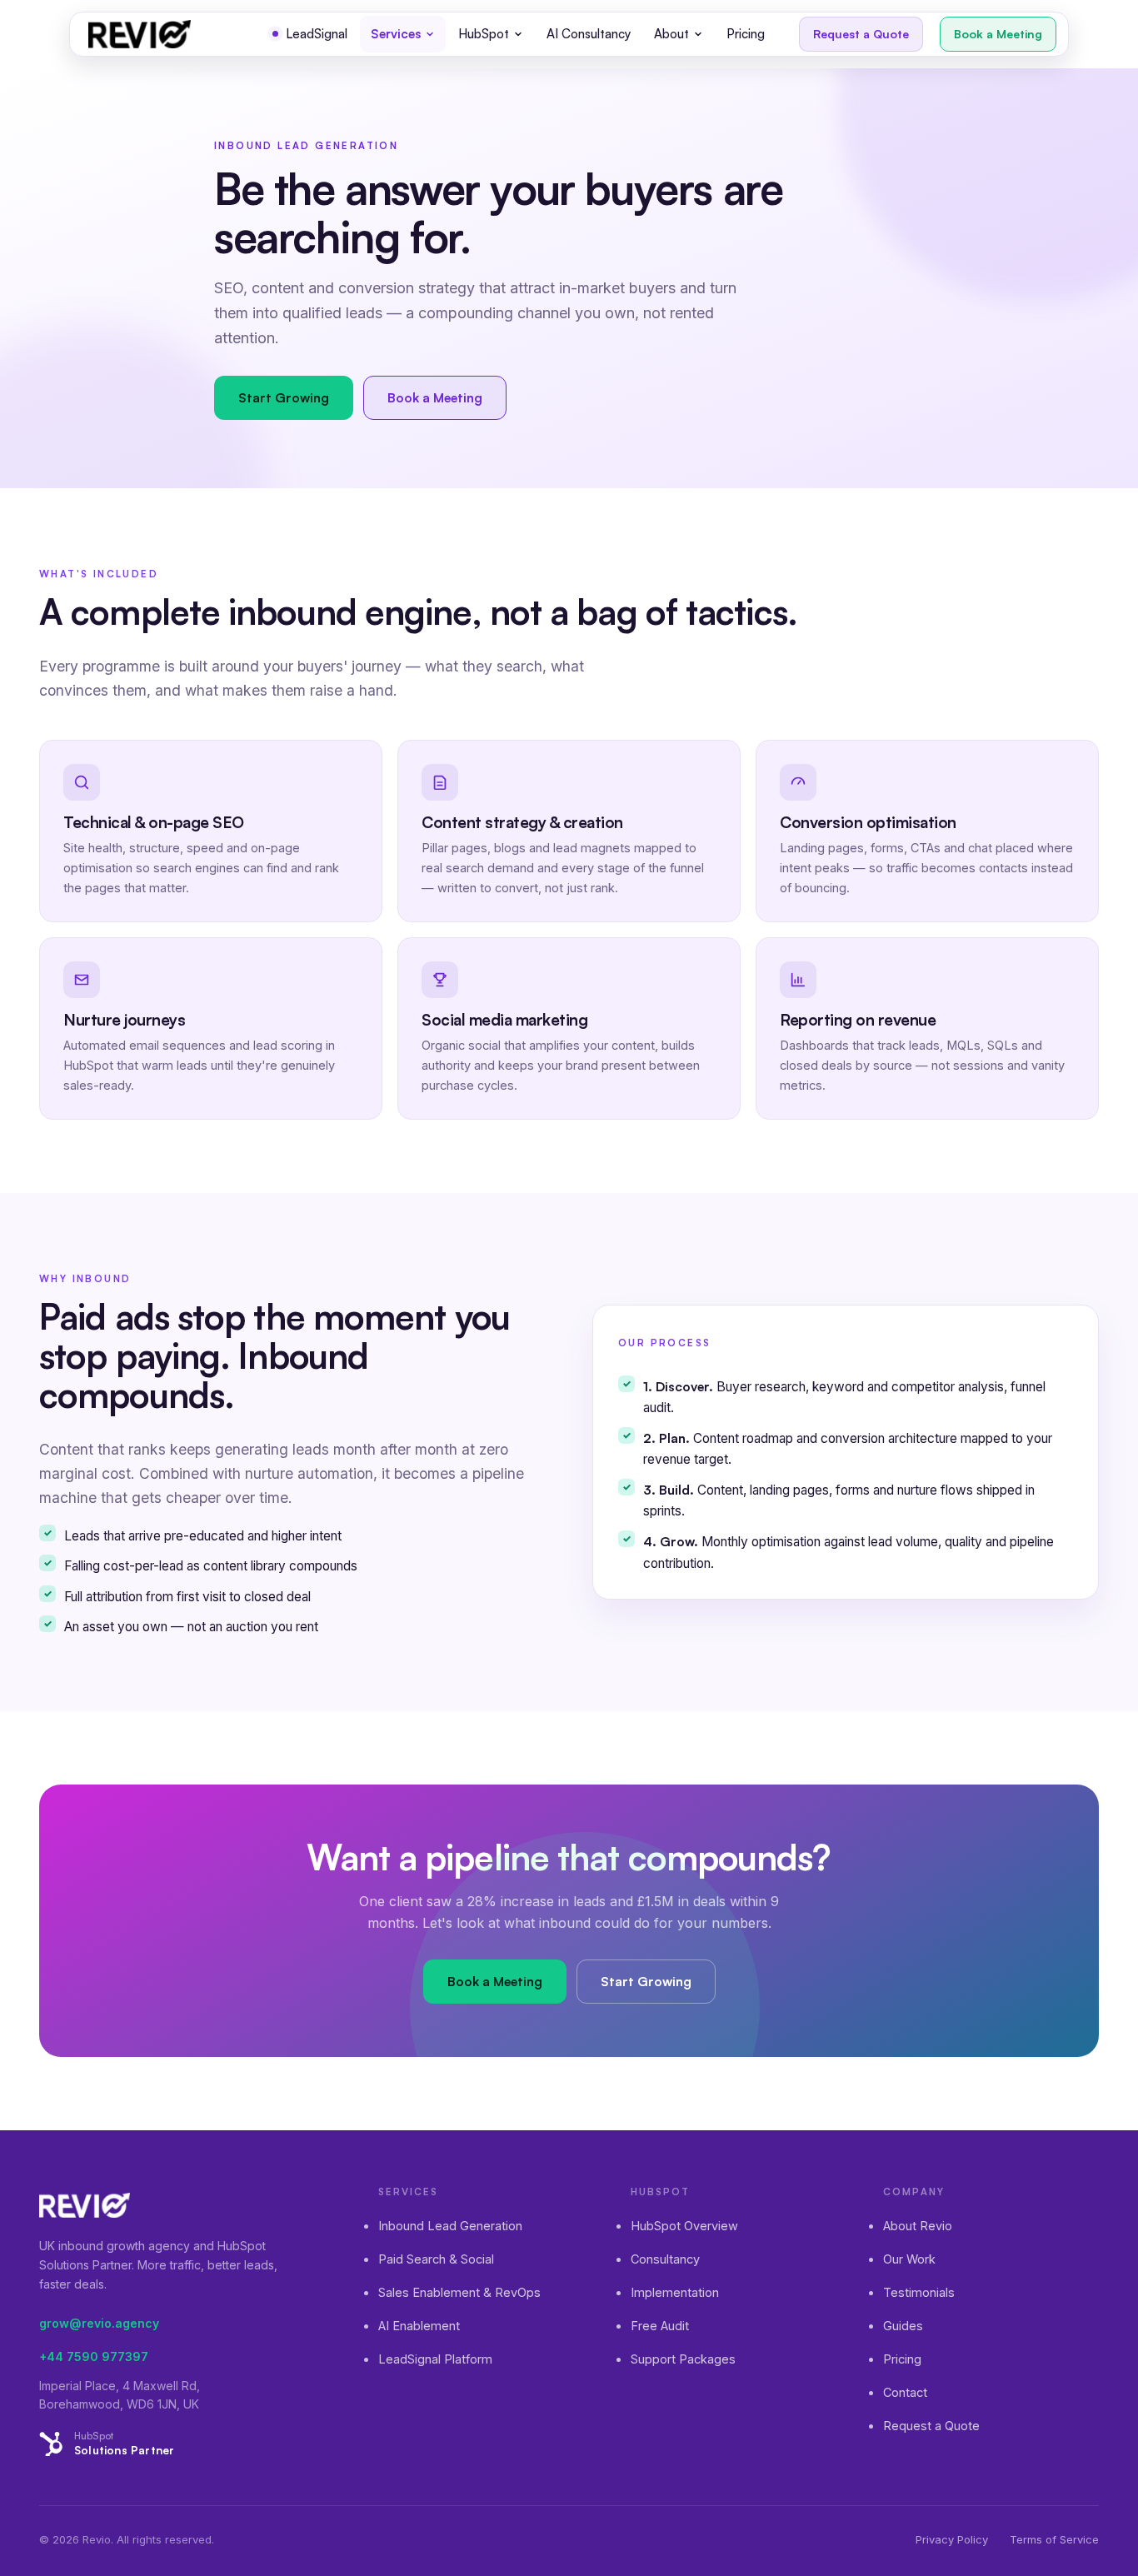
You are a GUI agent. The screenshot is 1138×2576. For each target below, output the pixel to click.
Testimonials (919, 2292)
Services (396, 34)
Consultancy (665, 2259)
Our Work (909, 2259)
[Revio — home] (140, 34)
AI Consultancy (589, 34)
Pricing (746, 34)
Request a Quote (861, 34)
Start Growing (284, 397)
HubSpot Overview (684, 2226)
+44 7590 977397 (94, 2356)
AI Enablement (419, 2326)
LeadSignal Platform (435, 2359)
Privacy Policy (952, 2539)
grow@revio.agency (99, 2323)
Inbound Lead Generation (450, 2226)
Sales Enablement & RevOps (459, 2292)
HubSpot (484, 34)
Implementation (675, 2292)
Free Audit (660, 2326)
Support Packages (683, 2359)
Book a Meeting (998, 34)
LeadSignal (317, 34)
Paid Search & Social (436, 2259)
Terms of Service (1054, 2539)
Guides (903, 2326)
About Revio (918, 2226)
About (671, 34)
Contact (905, 2392)
